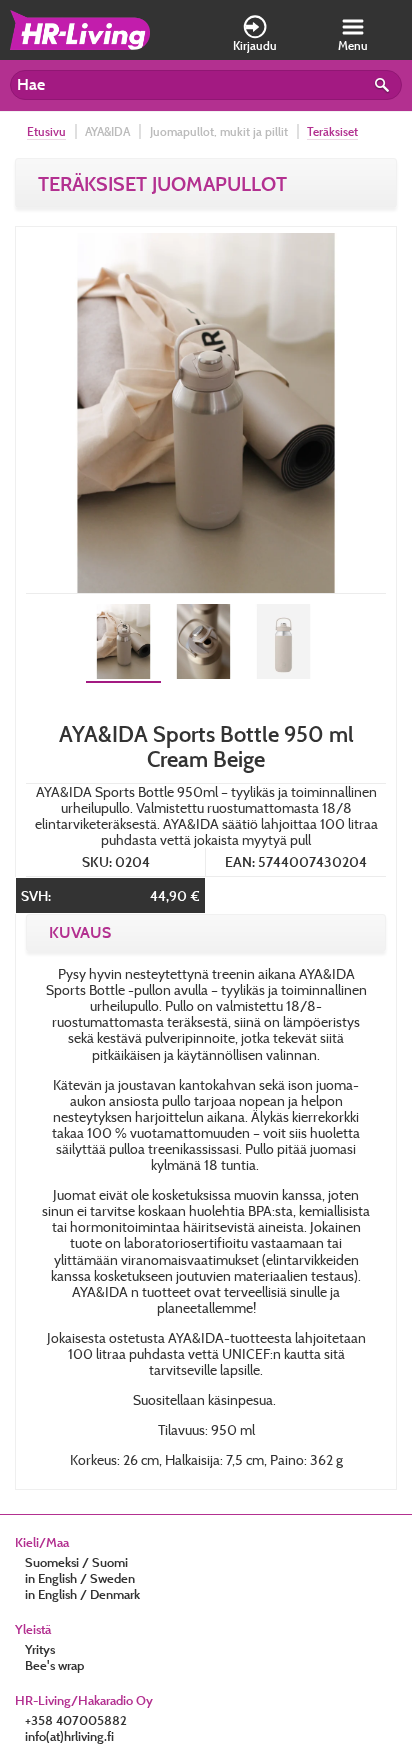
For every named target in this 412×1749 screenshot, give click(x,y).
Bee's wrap (54, 1665)
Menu (353, 45)
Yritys (40, 1649)
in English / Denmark (82, 1594)
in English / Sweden (80, 1578)
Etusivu (46, 131)
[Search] (385, 88)
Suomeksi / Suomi (76, 1562)
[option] (206, 413)
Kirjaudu (255, 45)
